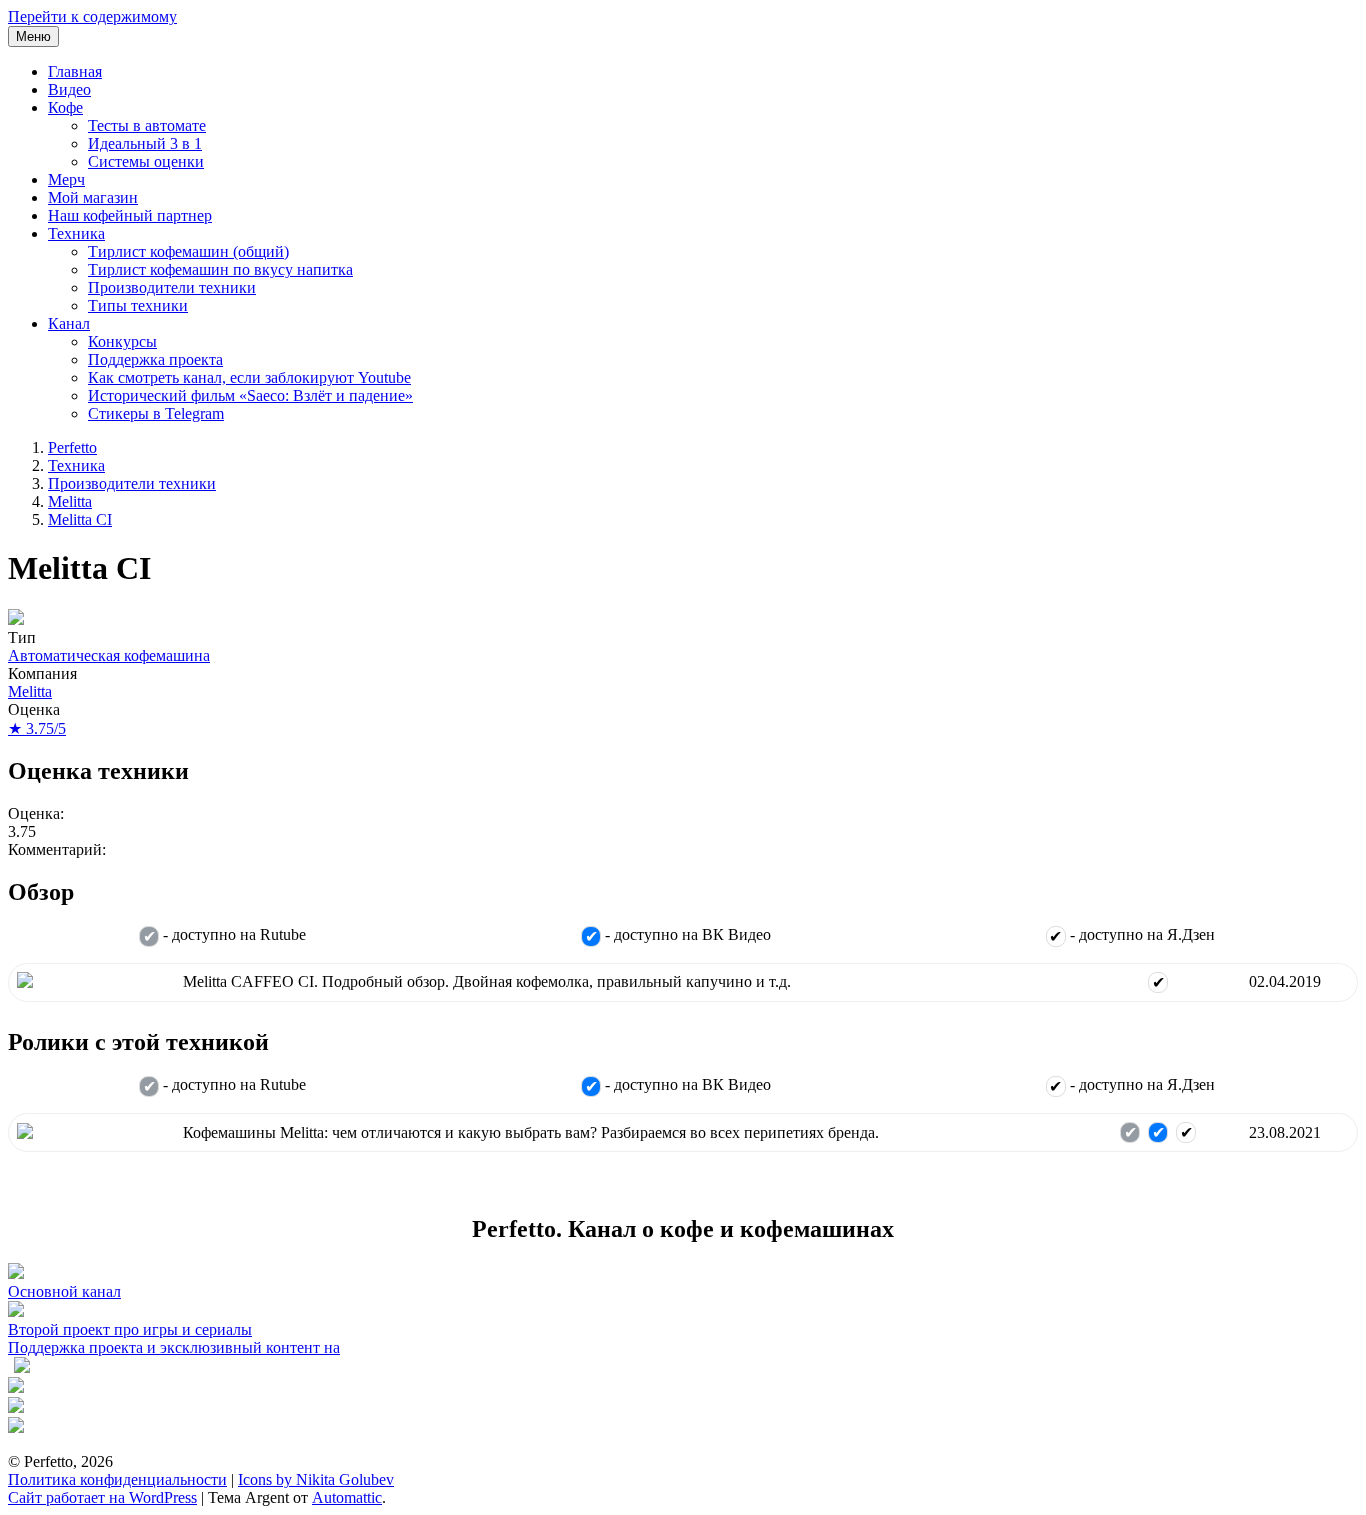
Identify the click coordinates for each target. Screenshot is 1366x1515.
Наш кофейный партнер (130, 215)
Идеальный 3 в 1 (145, 143)
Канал (69, 323)
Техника (76, 233)
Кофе (65, 107)
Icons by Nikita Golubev (316, 1479)
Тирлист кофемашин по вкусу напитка (220, 269)
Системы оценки (146, 161)
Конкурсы (122, 341)
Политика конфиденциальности (117, 1479)
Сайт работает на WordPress (102, 1497)
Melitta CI (80, 519)
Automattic (347, 1497)
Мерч (66, 179)
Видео (69, 89)
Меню (33, 36)
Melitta (70, 501)
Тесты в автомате (147, 125)
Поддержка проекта (155, 359)
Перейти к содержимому (92, 16)
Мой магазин (93, 197)
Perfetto (72, 447)
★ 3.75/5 (37, 728)
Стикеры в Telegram (156, 413)
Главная (75, 71)
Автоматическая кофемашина (109, 655)
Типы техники (138, 305)
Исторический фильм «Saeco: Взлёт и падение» (250, 395)
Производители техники (172, 287)
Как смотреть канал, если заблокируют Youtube (249, 377)
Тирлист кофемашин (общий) (188, 251)
